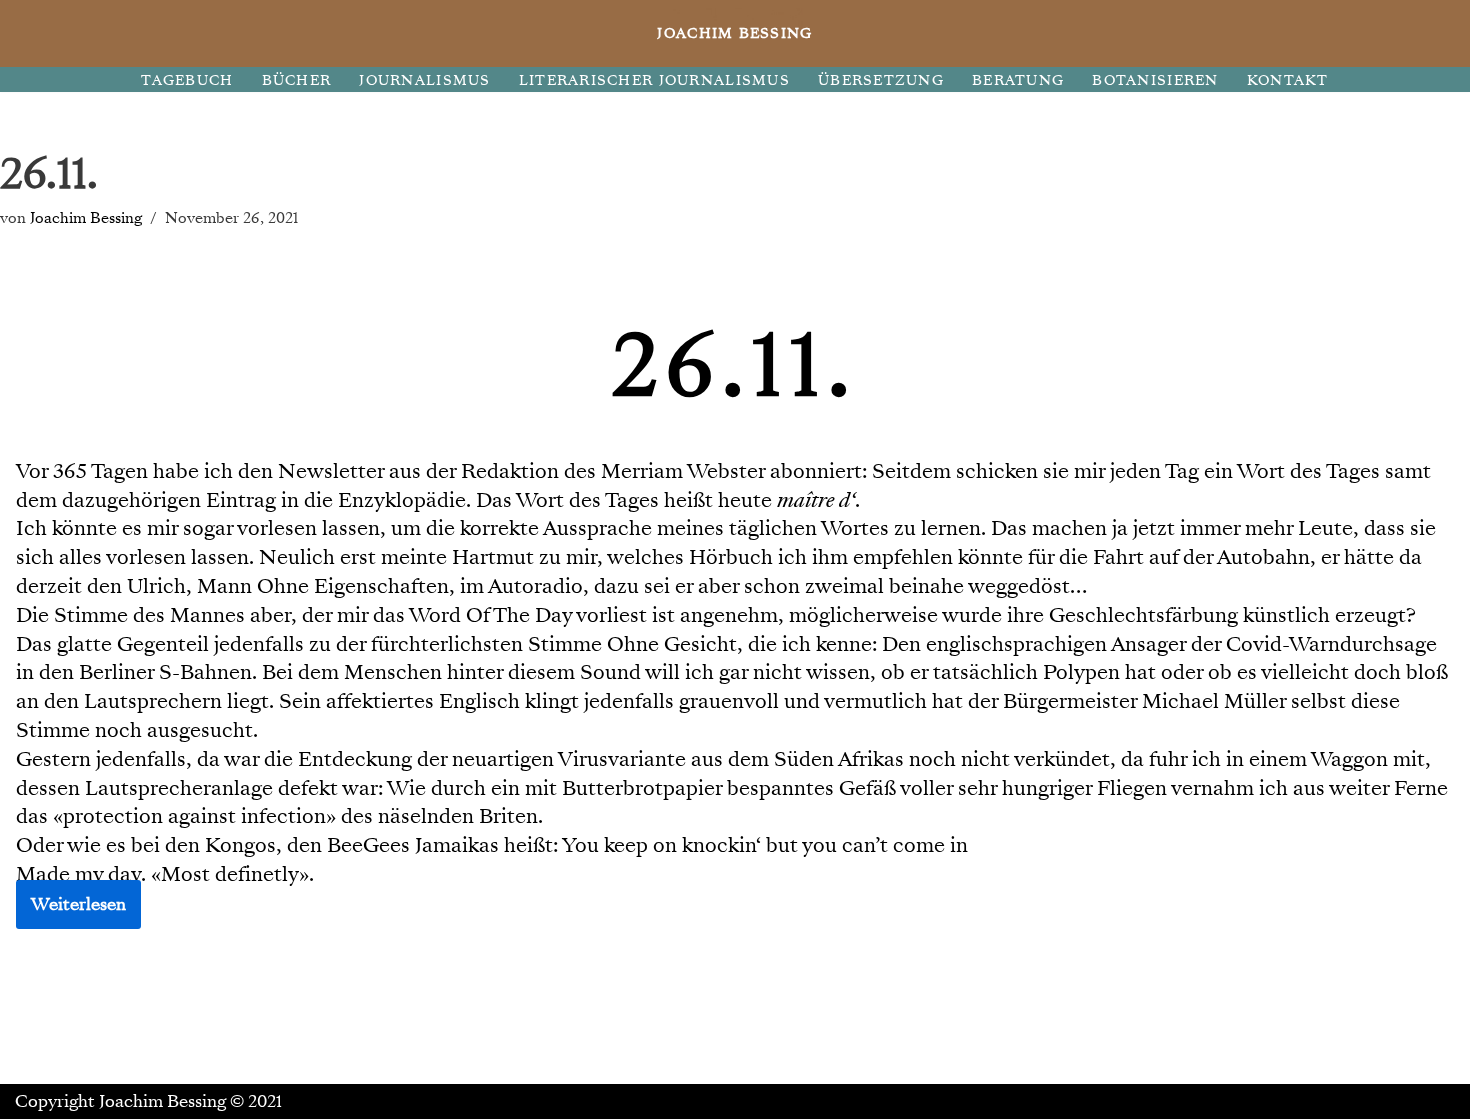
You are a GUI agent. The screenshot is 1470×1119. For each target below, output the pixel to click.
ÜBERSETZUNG (881, 80)
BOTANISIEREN (1155, 80)
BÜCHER (297, 80)
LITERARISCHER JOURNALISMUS (654, 80)
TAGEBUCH (187, 80)
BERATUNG (1018, 80)
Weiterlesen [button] (78, 904)
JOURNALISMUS (424, 80)
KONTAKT (1288, 80)
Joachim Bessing (86, 217)
